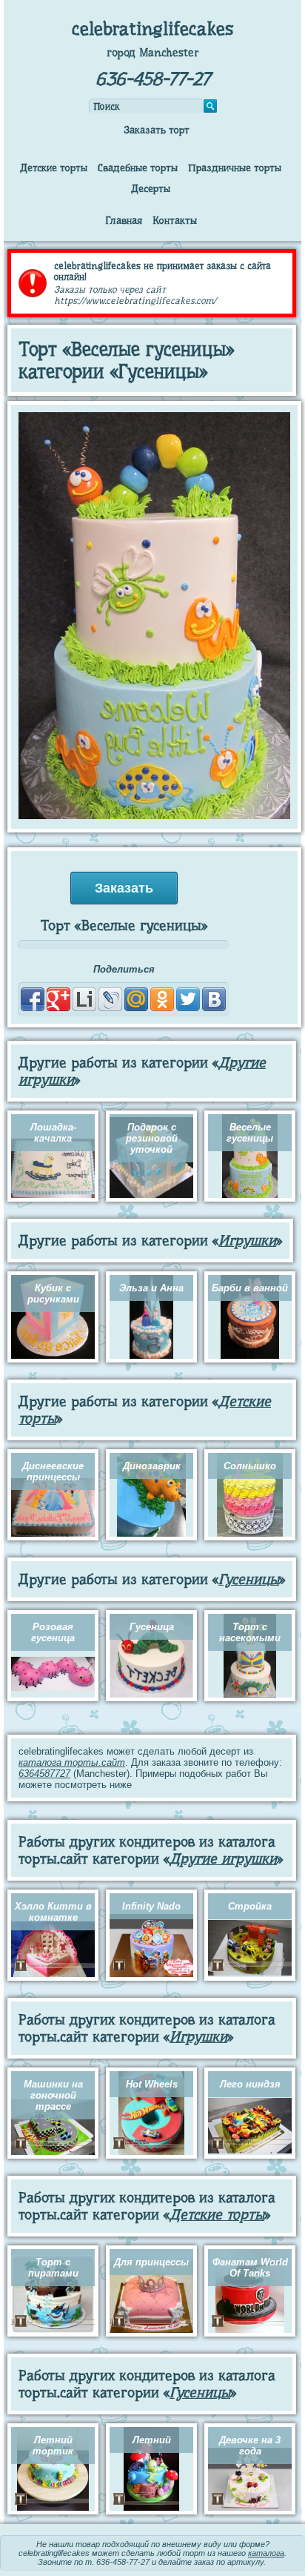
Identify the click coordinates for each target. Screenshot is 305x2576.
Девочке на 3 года (250, 2446)
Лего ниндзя (250, 2084)
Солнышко (250, 1466)
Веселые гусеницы (250, 1133)
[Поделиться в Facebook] (33, 999)
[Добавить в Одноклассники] (162, 999)
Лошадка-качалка (53, 1133)
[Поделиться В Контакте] (214, 999)
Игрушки (247, 1241)
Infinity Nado (151, 1906)
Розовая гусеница (53, 1632)
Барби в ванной (250, 1288)
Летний (152, 2440)
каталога (266, 2553)
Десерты (151, 188)
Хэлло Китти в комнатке (53, 1912)
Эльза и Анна (151, 1288)
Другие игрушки (223, 1859)
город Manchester (153, 53)
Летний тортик (53, 2446)
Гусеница (152, 1627)
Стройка (250, 1906)
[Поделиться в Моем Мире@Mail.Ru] (136, 999)
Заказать (124, 888)
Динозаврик (152, 1466)
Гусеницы (249, 1579)
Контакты (175, 220)
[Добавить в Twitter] (188, 999)
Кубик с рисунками (53, 1294)
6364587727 (44, 1774)
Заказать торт (157, 130)
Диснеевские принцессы (53, 1471)
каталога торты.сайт (72, 1762)
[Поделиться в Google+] (58, 999)
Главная (124, 220)
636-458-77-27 (153, 79)
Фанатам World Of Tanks (250, 2268)
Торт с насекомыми (250, 1632)
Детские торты (54, 168)
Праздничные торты (235, 168)
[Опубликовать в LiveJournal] (110, 999)
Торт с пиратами (53, 2268)
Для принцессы (151, 2262)
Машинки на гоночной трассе (53, 2095)
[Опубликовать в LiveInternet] (84, 999)
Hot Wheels (152, 2084)
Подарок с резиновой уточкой (152, 1138)
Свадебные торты (138, 168)
